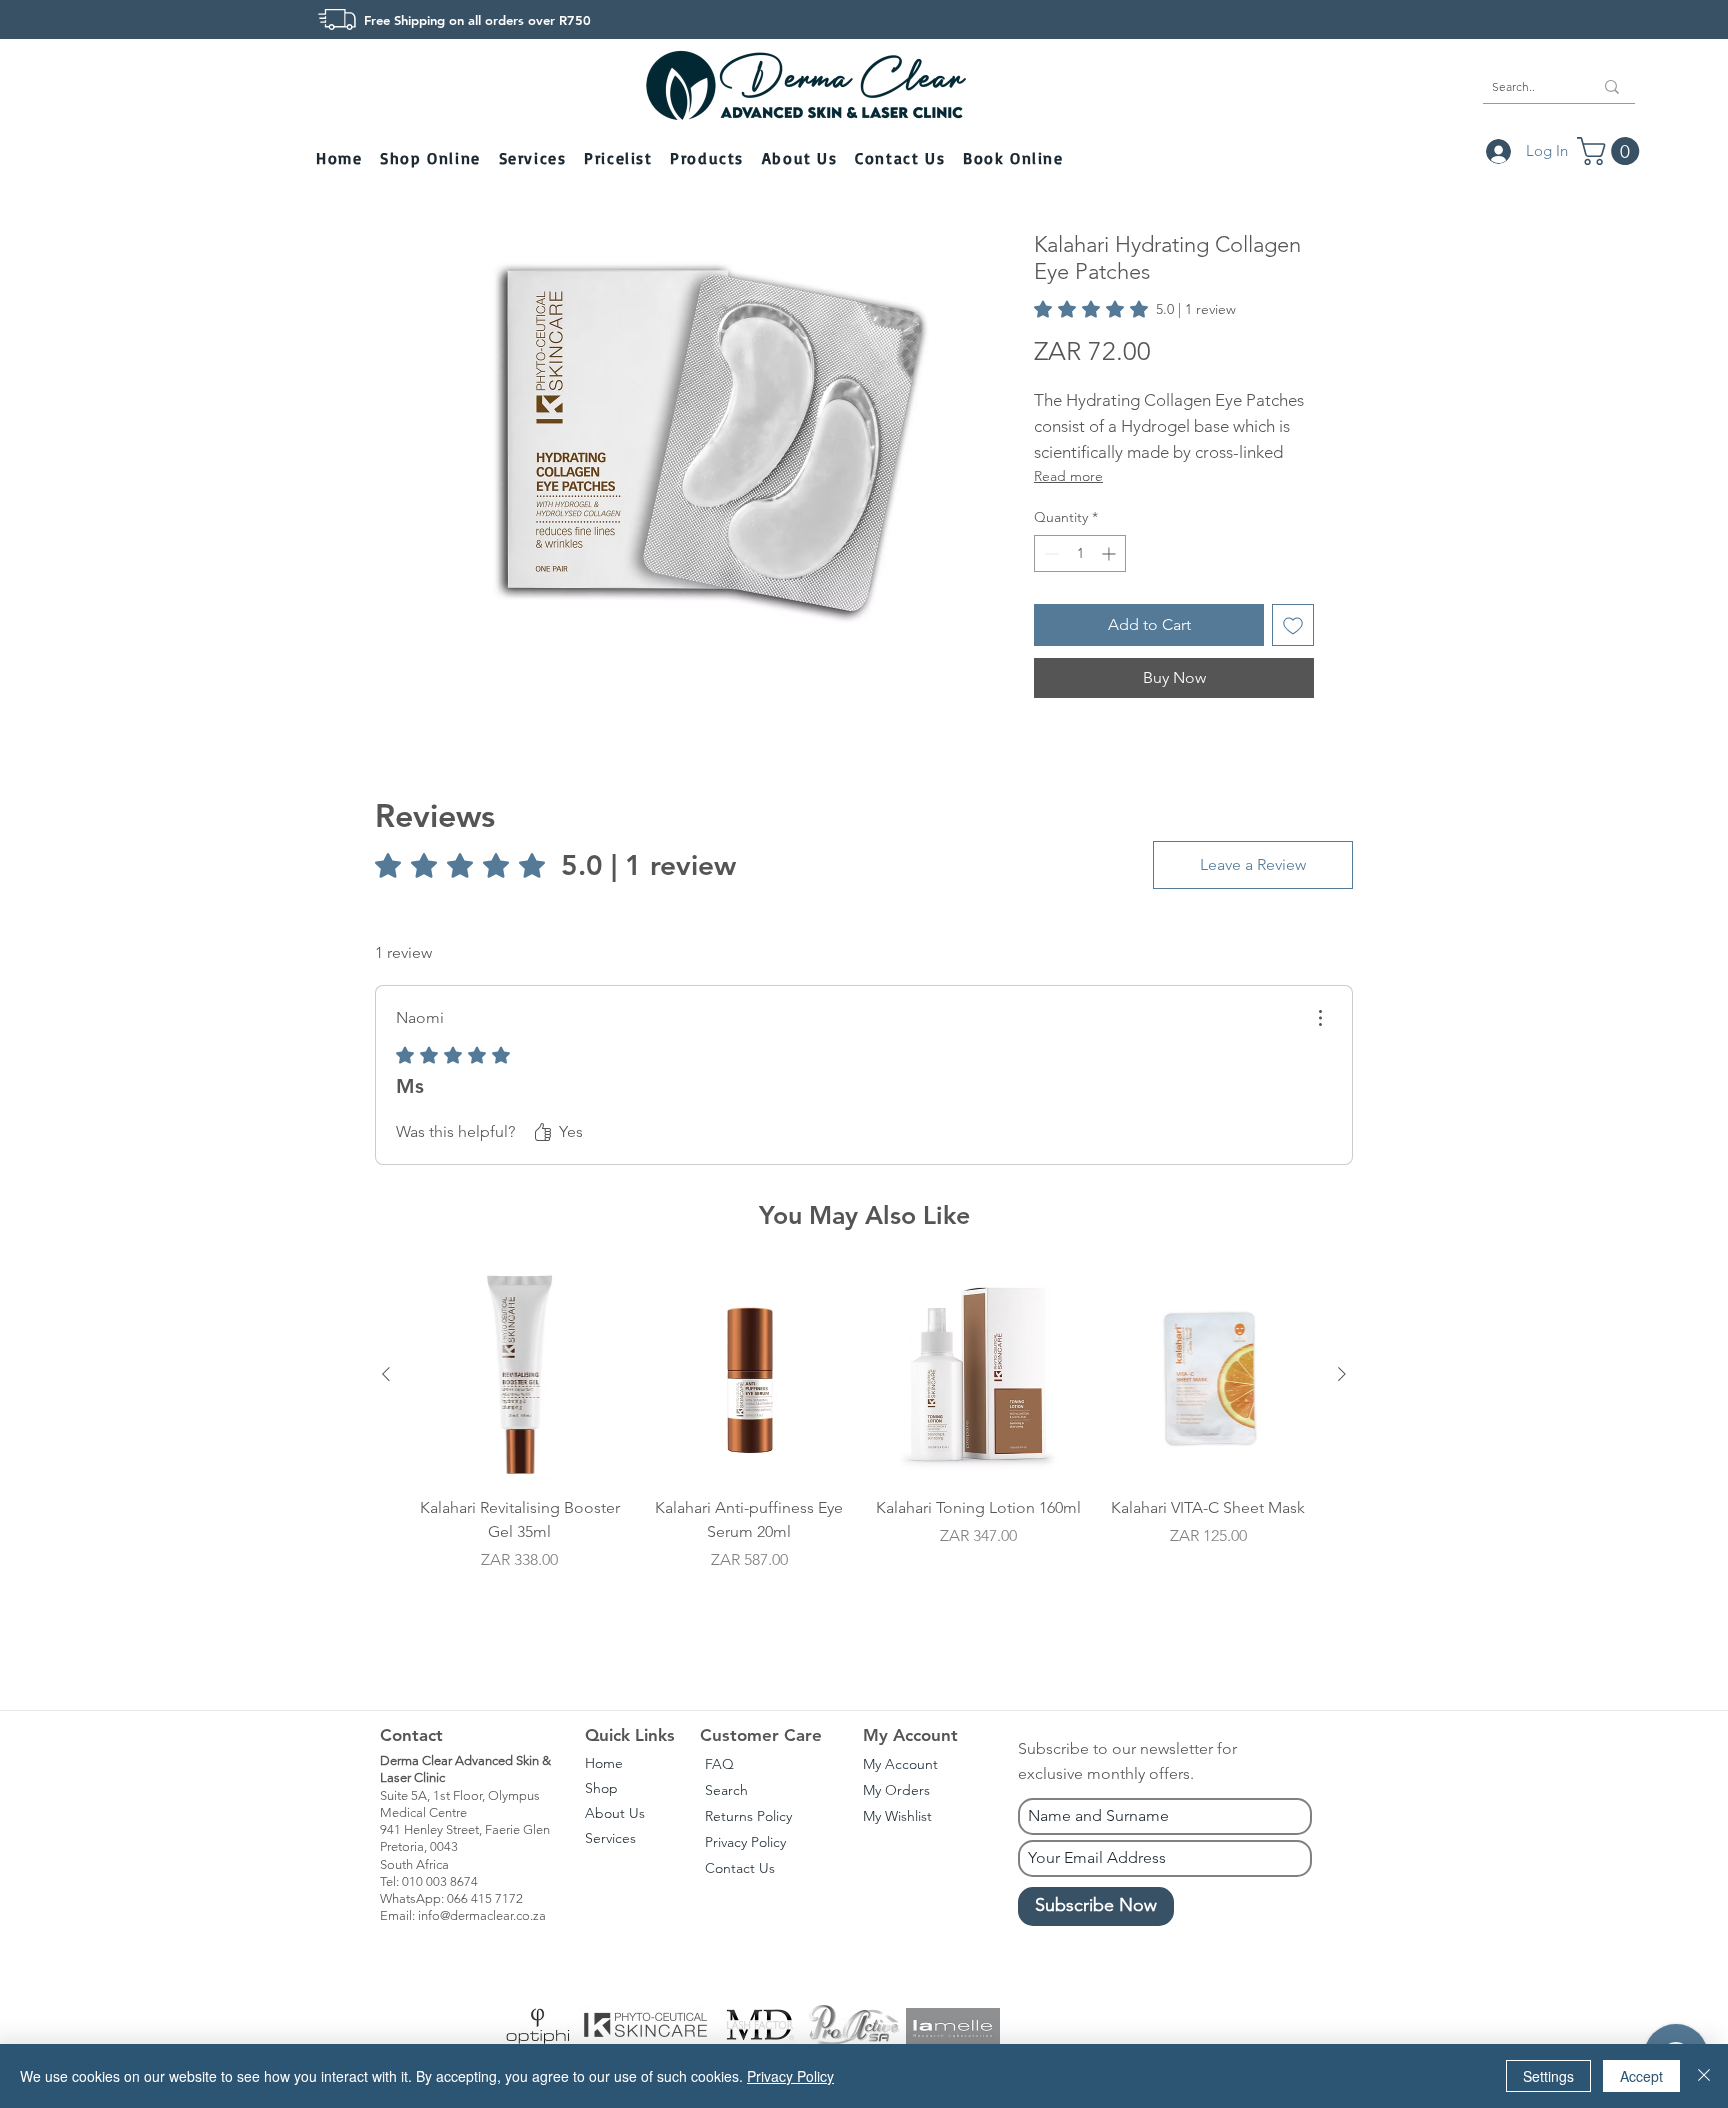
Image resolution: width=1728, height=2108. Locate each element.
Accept (1641, 2076)
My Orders (896, 1790)
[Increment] (1110, 553)
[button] (432, 159)
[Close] (1704, 2076)
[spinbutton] (1080, 553)
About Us (615, 1813)
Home (604, 1763)
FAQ (719, 1764)
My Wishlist (897, 1816)
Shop (601, 1788)
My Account (900, 1764)
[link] (1135, 309)
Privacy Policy (745, 1842)
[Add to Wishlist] (1293, 625)
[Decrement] (1049, 553)
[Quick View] (520, 1375)
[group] (864, 1460)
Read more (1068, 476)
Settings (1548, 2076)
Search (726, 1790)
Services (610, 1838)
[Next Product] (1342, 1374)
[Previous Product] (386, 1374)
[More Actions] (1320, 1018)
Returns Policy (748, 1816)
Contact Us (740, 1868)
